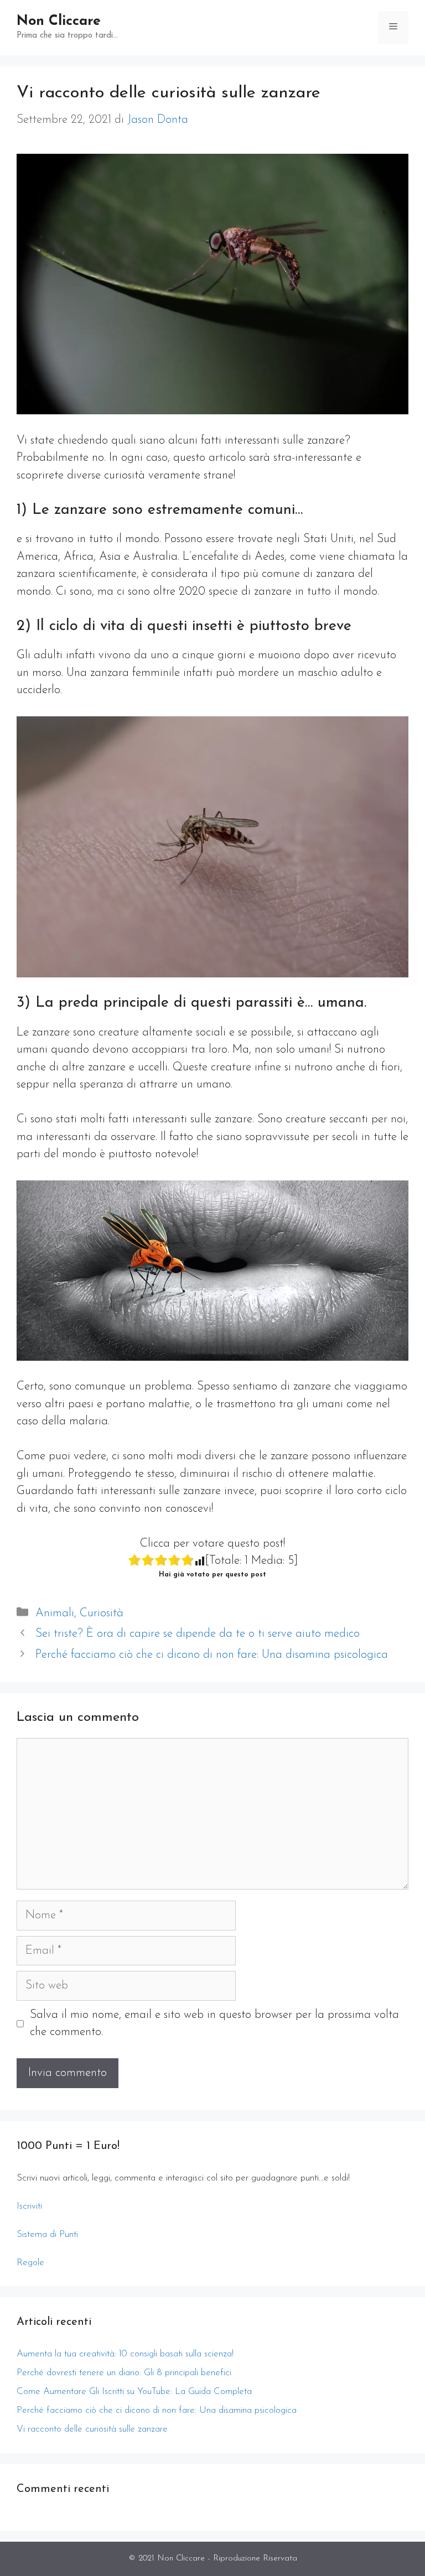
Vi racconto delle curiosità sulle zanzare (92, 2429)
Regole (30, 2263)
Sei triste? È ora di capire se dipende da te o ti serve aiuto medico (198, 1634)
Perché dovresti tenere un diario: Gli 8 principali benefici (124, 2373)
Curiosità (102, 1613)
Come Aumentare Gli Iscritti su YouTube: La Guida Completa (134, 2392)
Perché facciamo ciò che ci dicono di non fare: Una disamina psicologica (212, 1655)
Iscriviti (29, 2206)
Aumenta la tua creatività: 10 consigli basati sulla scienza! (125, 2354)
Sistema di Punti (47, 2234)
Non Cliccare (59, 21)
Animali (55, 1613)
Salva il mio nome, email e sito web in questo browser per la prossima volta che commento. (214, 2024)
